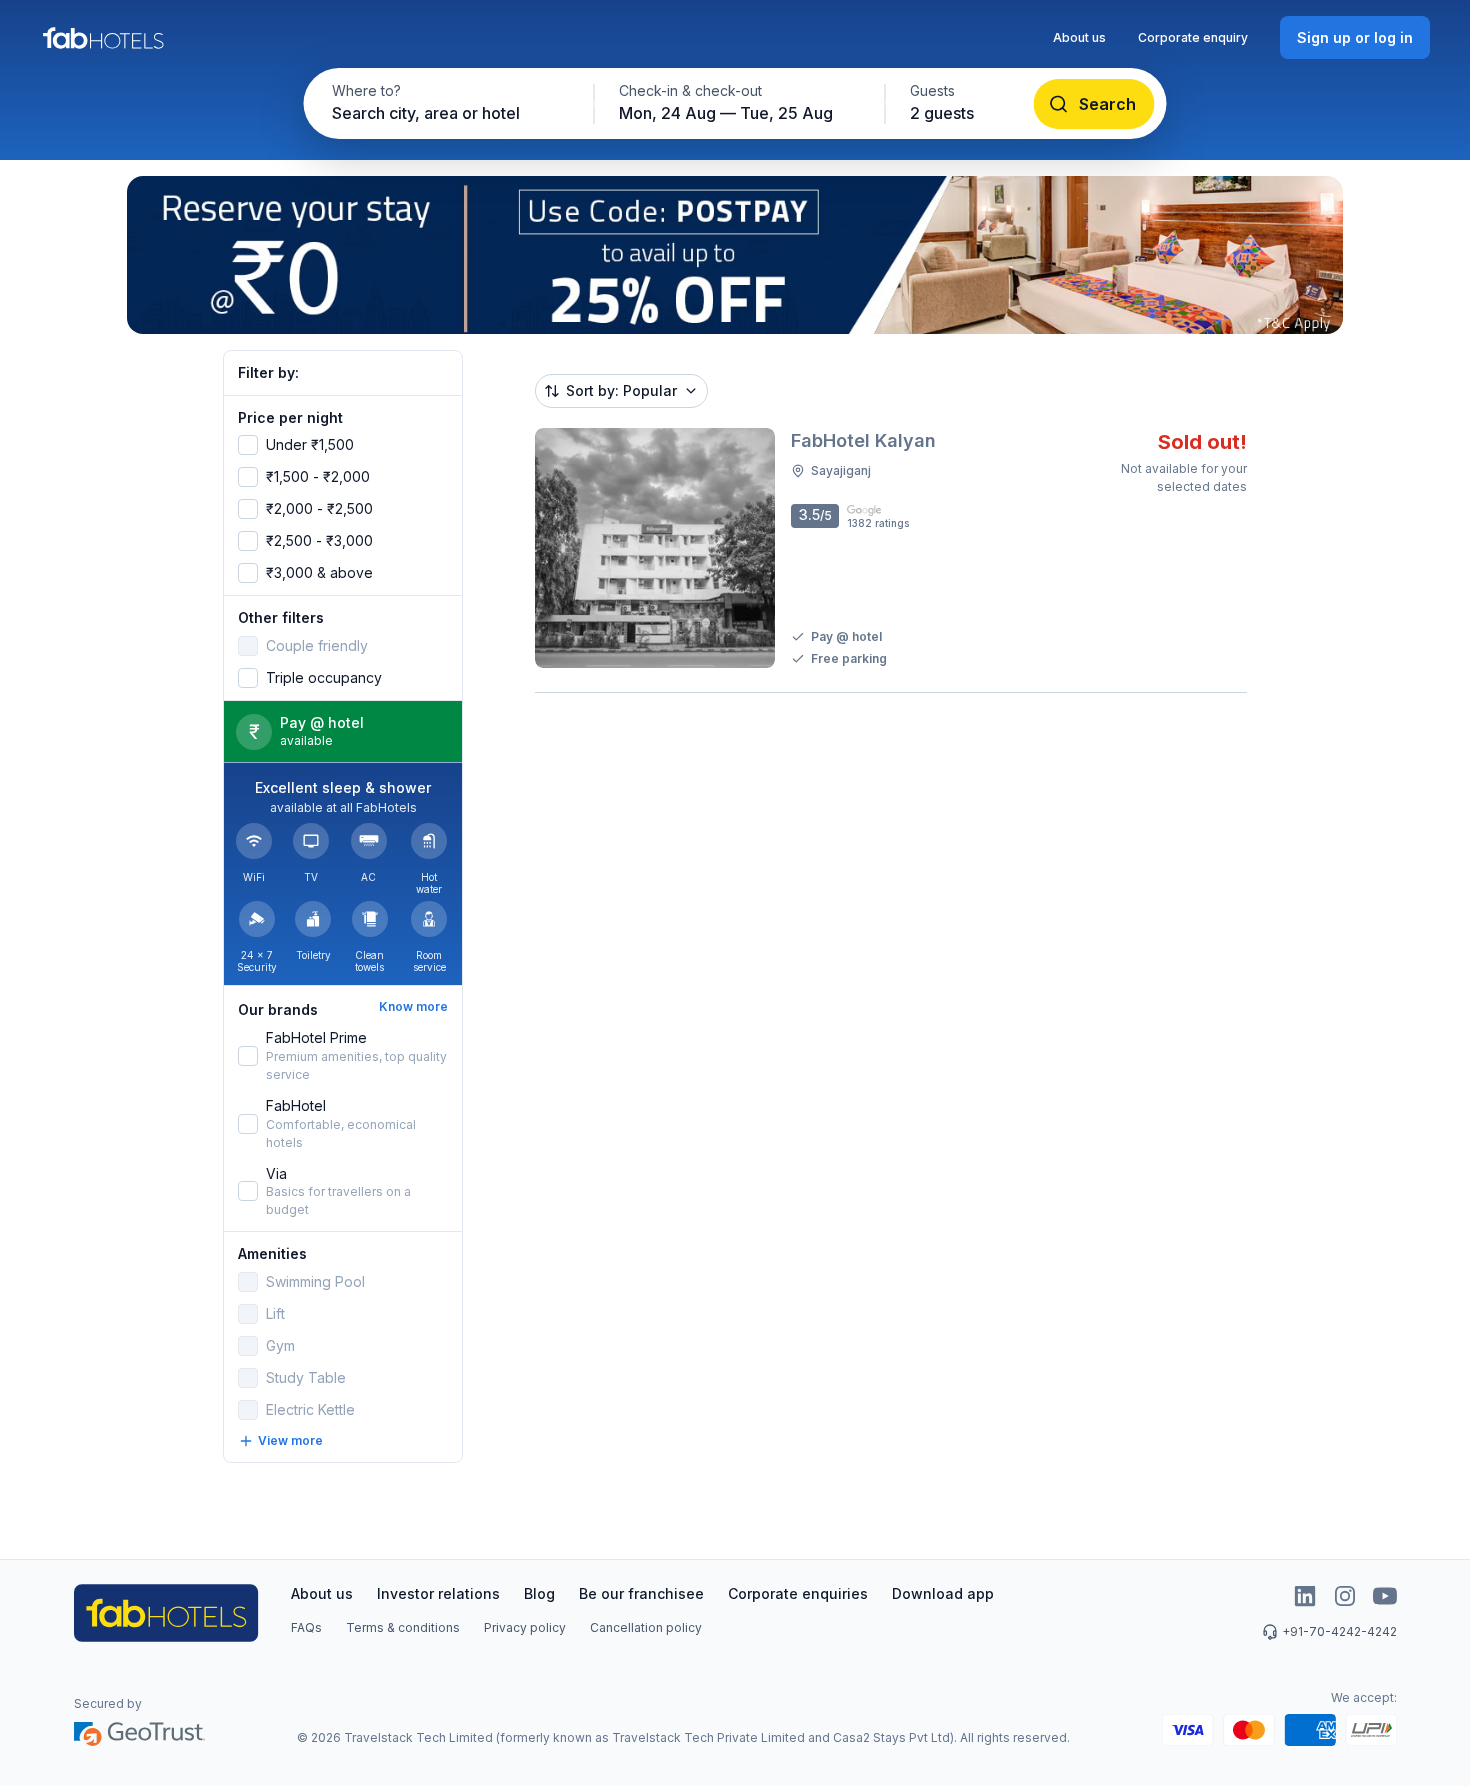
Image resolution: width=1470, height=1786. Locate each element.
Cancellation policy (646, 1627)
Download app (943, 1593)
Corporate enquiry (1193, 37)
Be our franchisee (641, 1593)
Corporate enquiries (798, 1593)
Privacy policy (525, 1627)
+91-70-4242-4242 (1339, 1631)
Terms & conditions (403, 1627)
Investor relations (438, 1593)
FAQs (306, 1627)
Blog (539, 1593)
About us (1079, 37)
